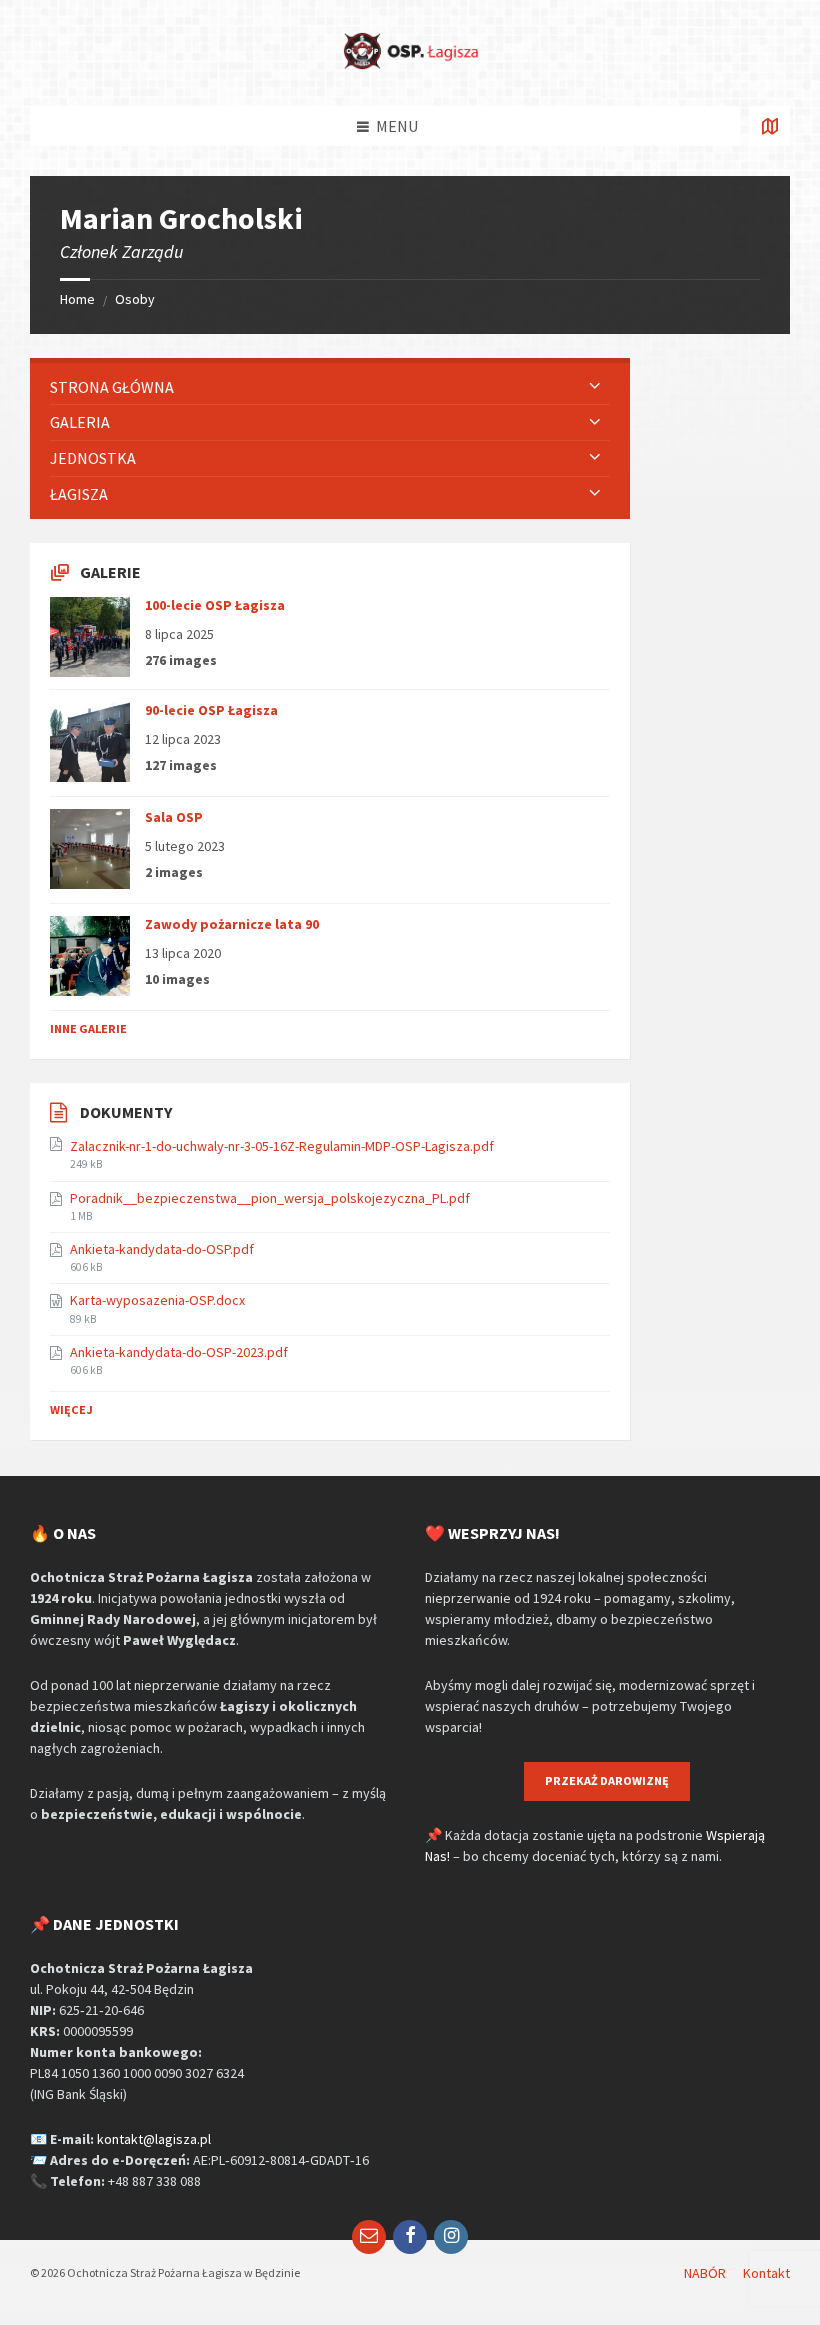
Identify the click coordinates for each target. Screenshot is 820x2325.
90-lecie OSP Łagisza (211, 710)
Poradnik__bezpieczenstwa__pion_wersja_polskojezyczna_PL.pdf (270, 1198)
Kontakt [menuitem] (766, 2273)
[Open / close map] (770, 126)
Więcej (71, 1409)
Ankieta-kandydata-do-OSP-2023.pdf (179, 1352)
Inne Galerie (88, 1028)
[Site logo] (410, 66)
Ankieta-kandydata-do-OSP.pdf (162, 1249)
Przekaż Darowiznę (607, 1780)
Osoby (135, 299)
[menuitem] (330, 387)
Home (77, 299)
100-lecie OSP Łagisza (215, 605)
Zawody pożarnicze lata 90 (232, 924)
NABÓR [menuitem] (705, 2273)
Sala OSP (174, 817)
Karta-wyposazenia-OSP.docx (157, 1300)
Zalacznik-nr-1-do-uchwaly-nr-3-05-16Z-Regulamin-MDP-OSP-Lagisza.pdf (282, 1146)
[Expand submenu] (595, 387)
